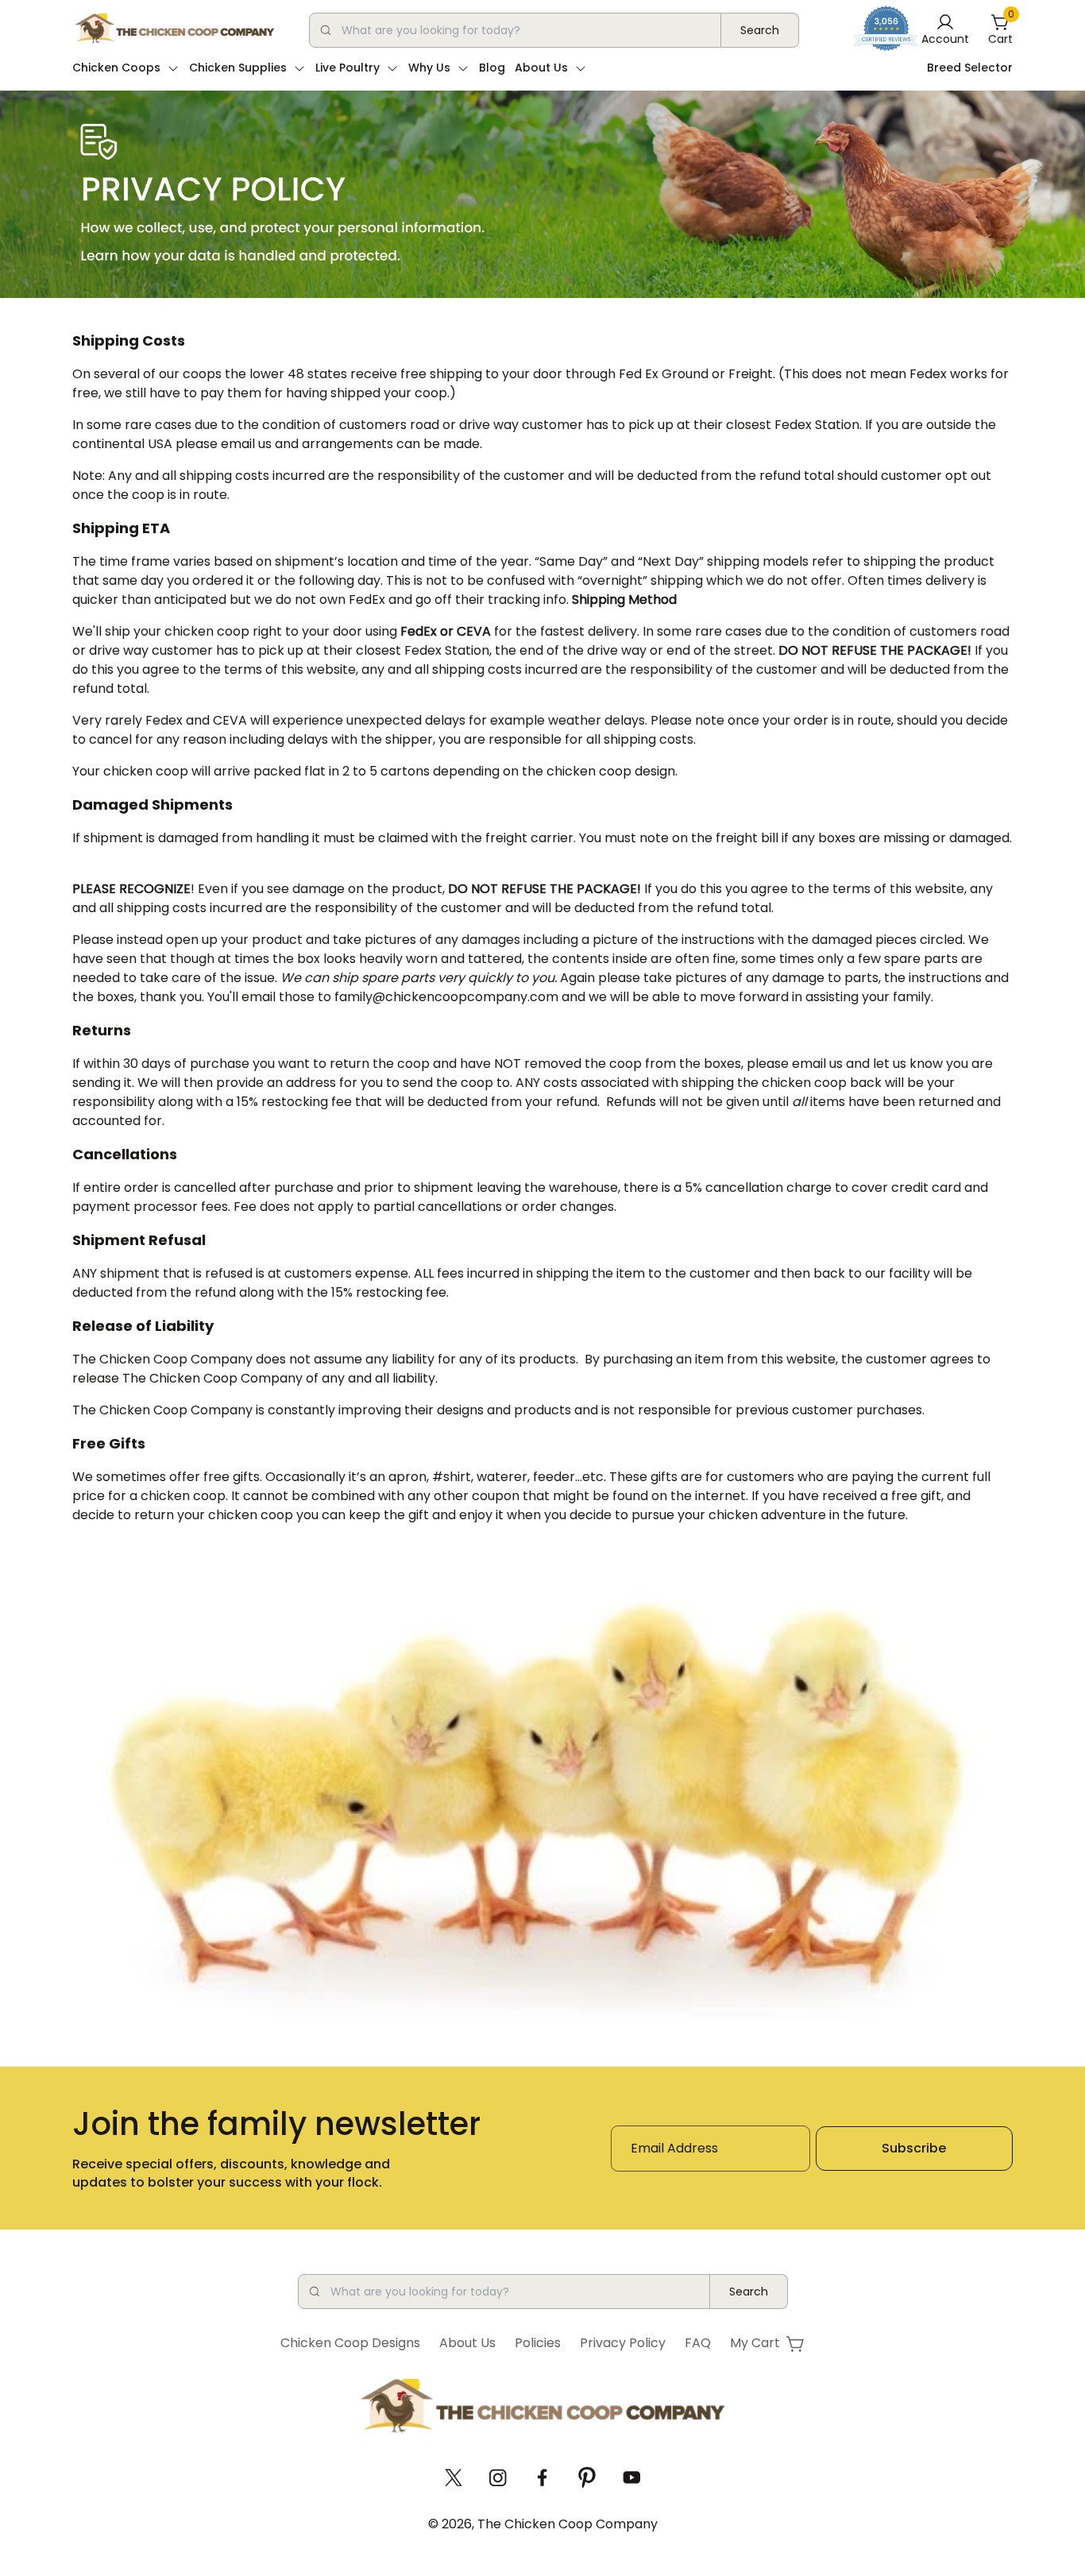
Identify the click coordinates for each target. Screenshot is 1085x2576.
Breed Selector (970, 68)
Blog (492, 68)
